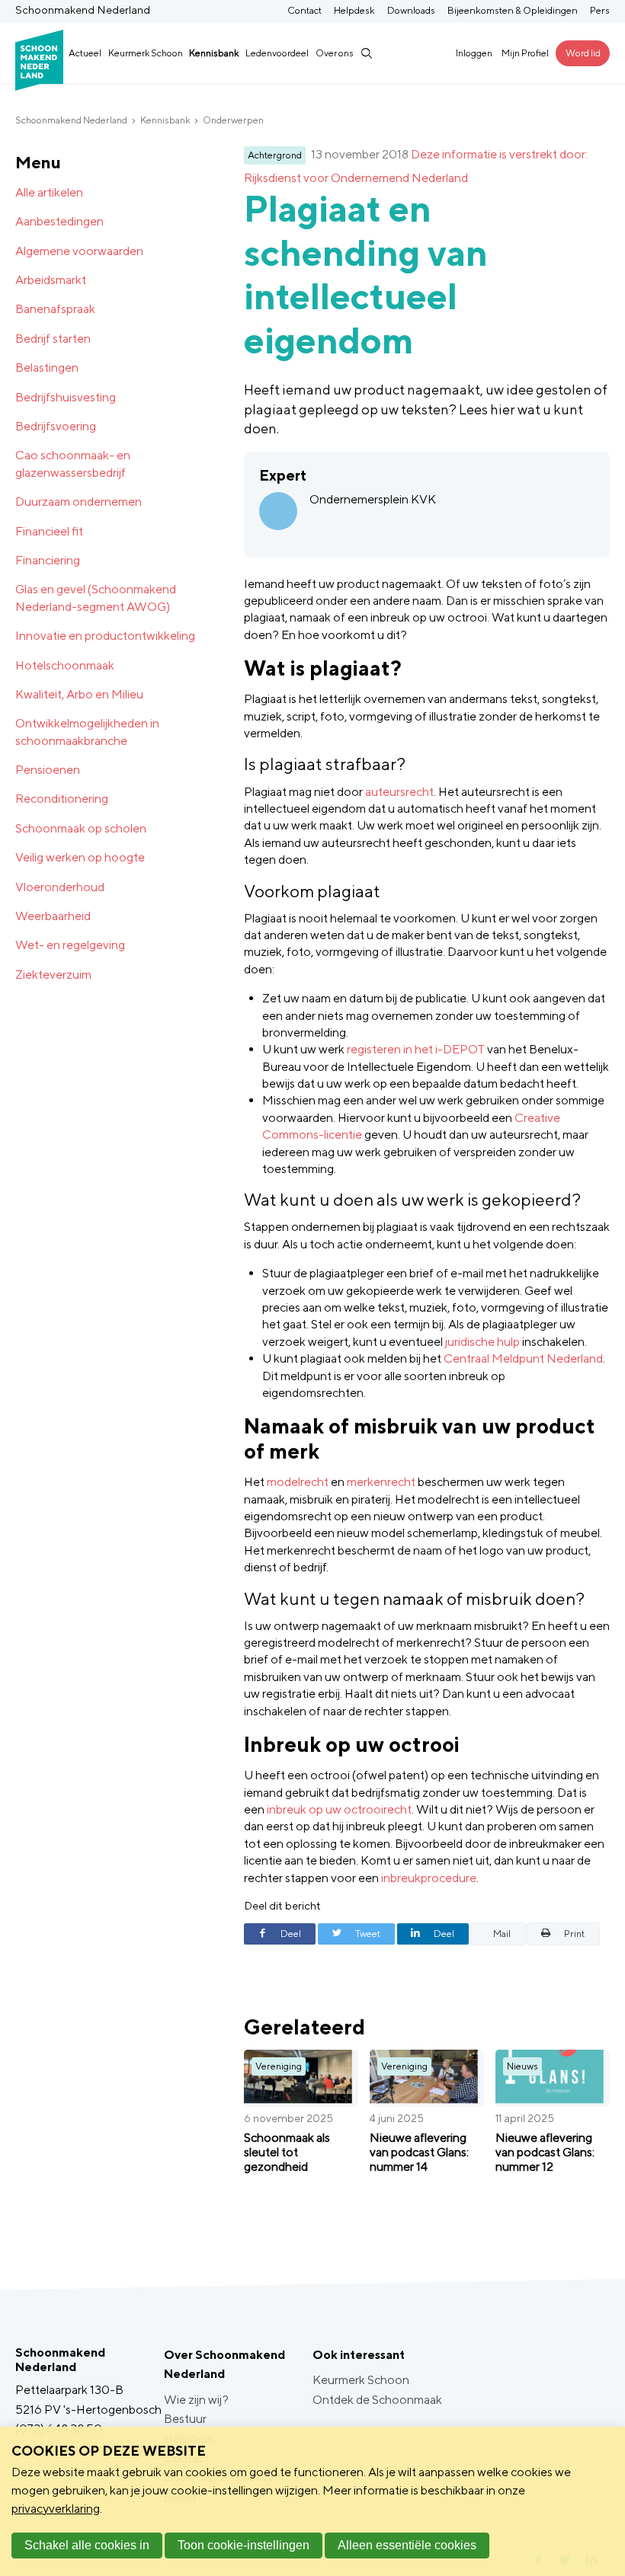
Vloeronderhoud (60, 887)
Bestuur (185, 2419)
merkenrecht (381, 1482)
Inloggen (474, 53)
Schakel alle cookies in (87, 2545)
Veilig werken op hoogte (80, 857)
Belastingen (47, 368)
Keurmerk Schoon (146, 53)
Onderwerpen (233, 120)
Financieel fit (49, 531)
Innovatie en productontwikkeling (105, 636)
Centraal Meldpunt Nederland (523, 1358)
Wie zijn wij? (196, 2400)
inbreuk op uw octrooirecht (339, 1809)
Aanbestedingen (59, 221)
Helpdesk (354, 10)
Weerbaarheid (53, 916)
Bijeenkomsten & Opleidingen (513, 10)
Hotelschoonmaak (65, 665)
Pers (600, 10)
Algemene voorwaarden (79, 251)
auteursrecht (399, 792)
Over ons (335, 53)
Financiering (48, 560)
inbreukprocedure (429, 1878)
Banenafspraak (55, 309)
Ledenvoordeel (277, 53)
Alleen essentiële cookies (407, 2545)
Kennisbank (214, 53)
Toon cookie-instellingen (244, 2545)
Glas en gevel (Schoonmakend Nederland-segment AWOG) (96, 598)
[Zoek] (366, 53)
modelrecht (298, 1482)
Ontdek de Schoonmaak (377, 2400)
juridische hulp (482, 1342)
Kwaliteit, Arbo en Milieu (79, 694)
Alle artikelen (49, 192)
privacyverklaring (56, 2509)
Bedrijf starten (53, 339)
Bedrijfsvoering (56, 426)
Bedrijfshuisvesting (66, 397)
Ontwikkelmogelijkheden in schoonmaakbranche (87, 732)
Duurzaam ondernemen (79, 502)
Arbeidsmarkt (51, 280)
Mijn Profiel (525, 53)
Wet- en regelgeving (70, 945)
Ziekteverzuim (53, 975)
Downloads (411, 10)
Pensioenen (48, 770)
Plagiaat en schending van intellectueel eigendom (366, 274)
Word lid (583, 53)
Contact (304, 10)
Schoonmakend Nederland (71, 120)
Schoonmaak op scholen (81, 828)
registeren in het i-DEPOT (416, 1049)
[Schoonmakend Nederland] (39, 53)
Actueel (85, 53)
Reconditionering (62, 799)
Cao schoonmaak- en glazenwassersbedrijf (73, 463)
